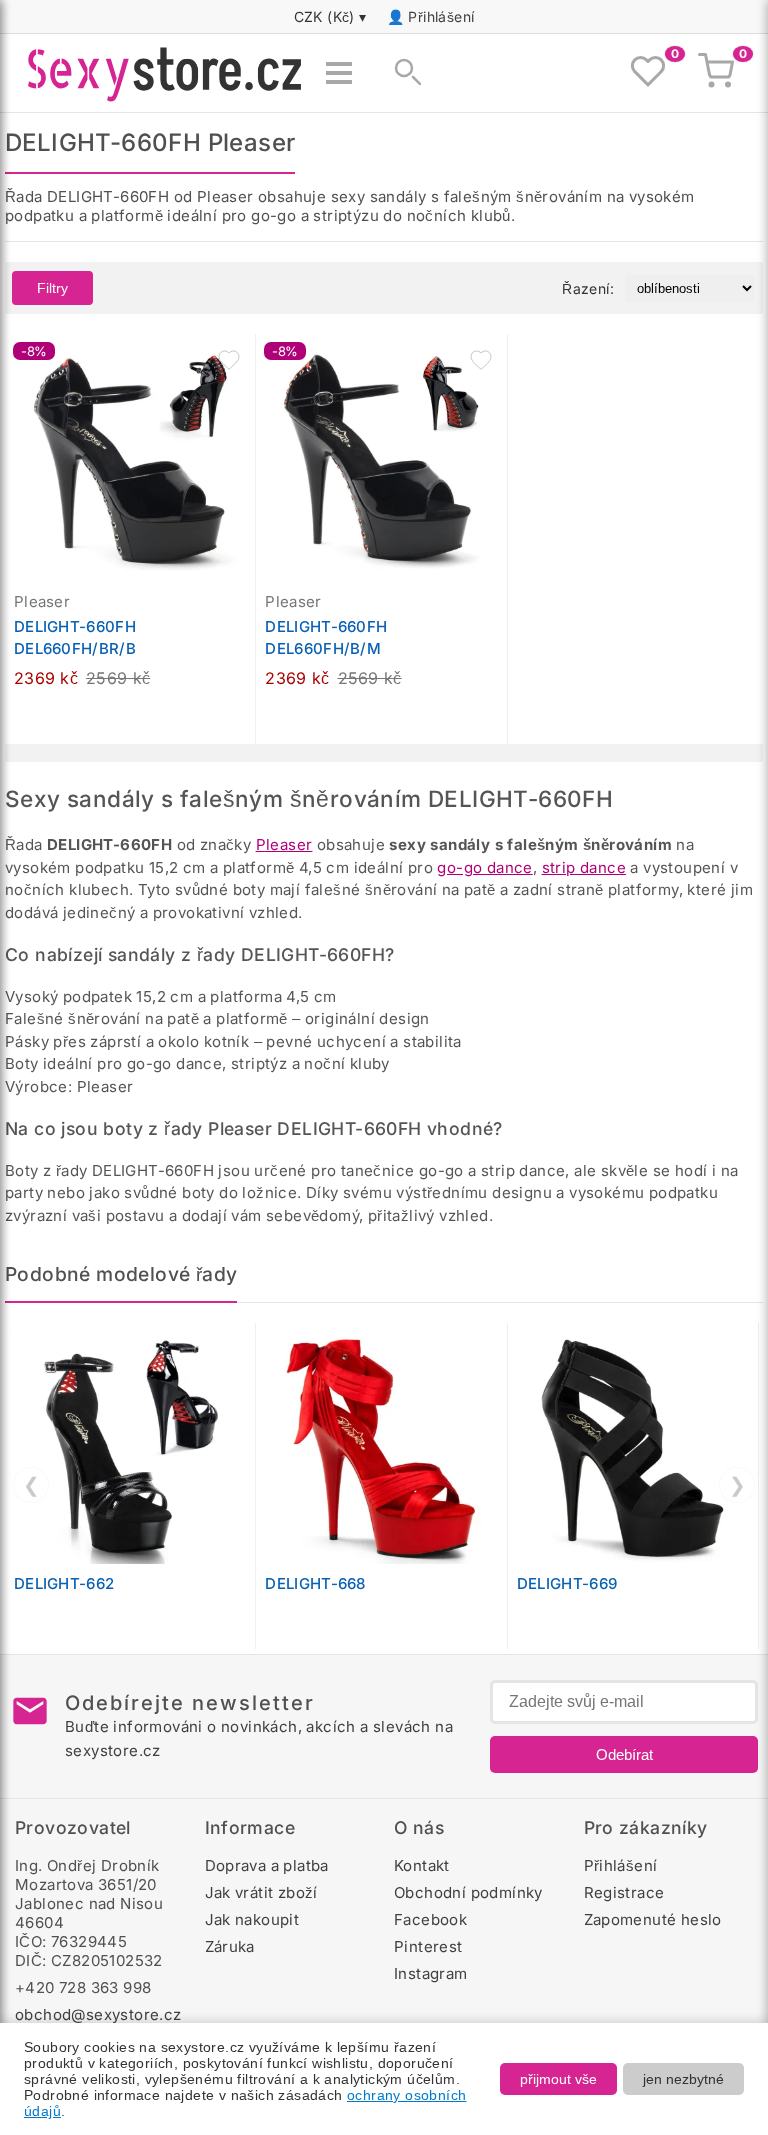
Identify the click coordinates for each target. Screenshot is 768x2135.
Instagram (431, 1973)
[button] (229, 360)
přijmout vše (558, 2079)
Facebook (430, 1919)
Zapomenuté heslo (653, 1919)
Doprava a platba (267, 1865)
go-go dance (484, 867)
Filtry (52, 288)
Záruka (230, 1946)
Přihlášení (441, 16)
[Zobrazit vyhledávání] (402, 73)
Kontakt (422, 1865)
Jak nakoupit (252, 1919)
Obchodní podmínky (468, 1892)
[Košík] (716, 73)
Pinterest (428, 1946)
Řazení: (588, 288)
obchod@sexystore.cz (98, 2014)
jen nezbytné (683, 2079)
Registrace (624, 1892)
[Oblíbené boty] (648, 73)
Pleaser (284, 844)
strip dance (584, 867)
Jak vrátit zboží (261, 1892)
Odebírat (624, 1754)
